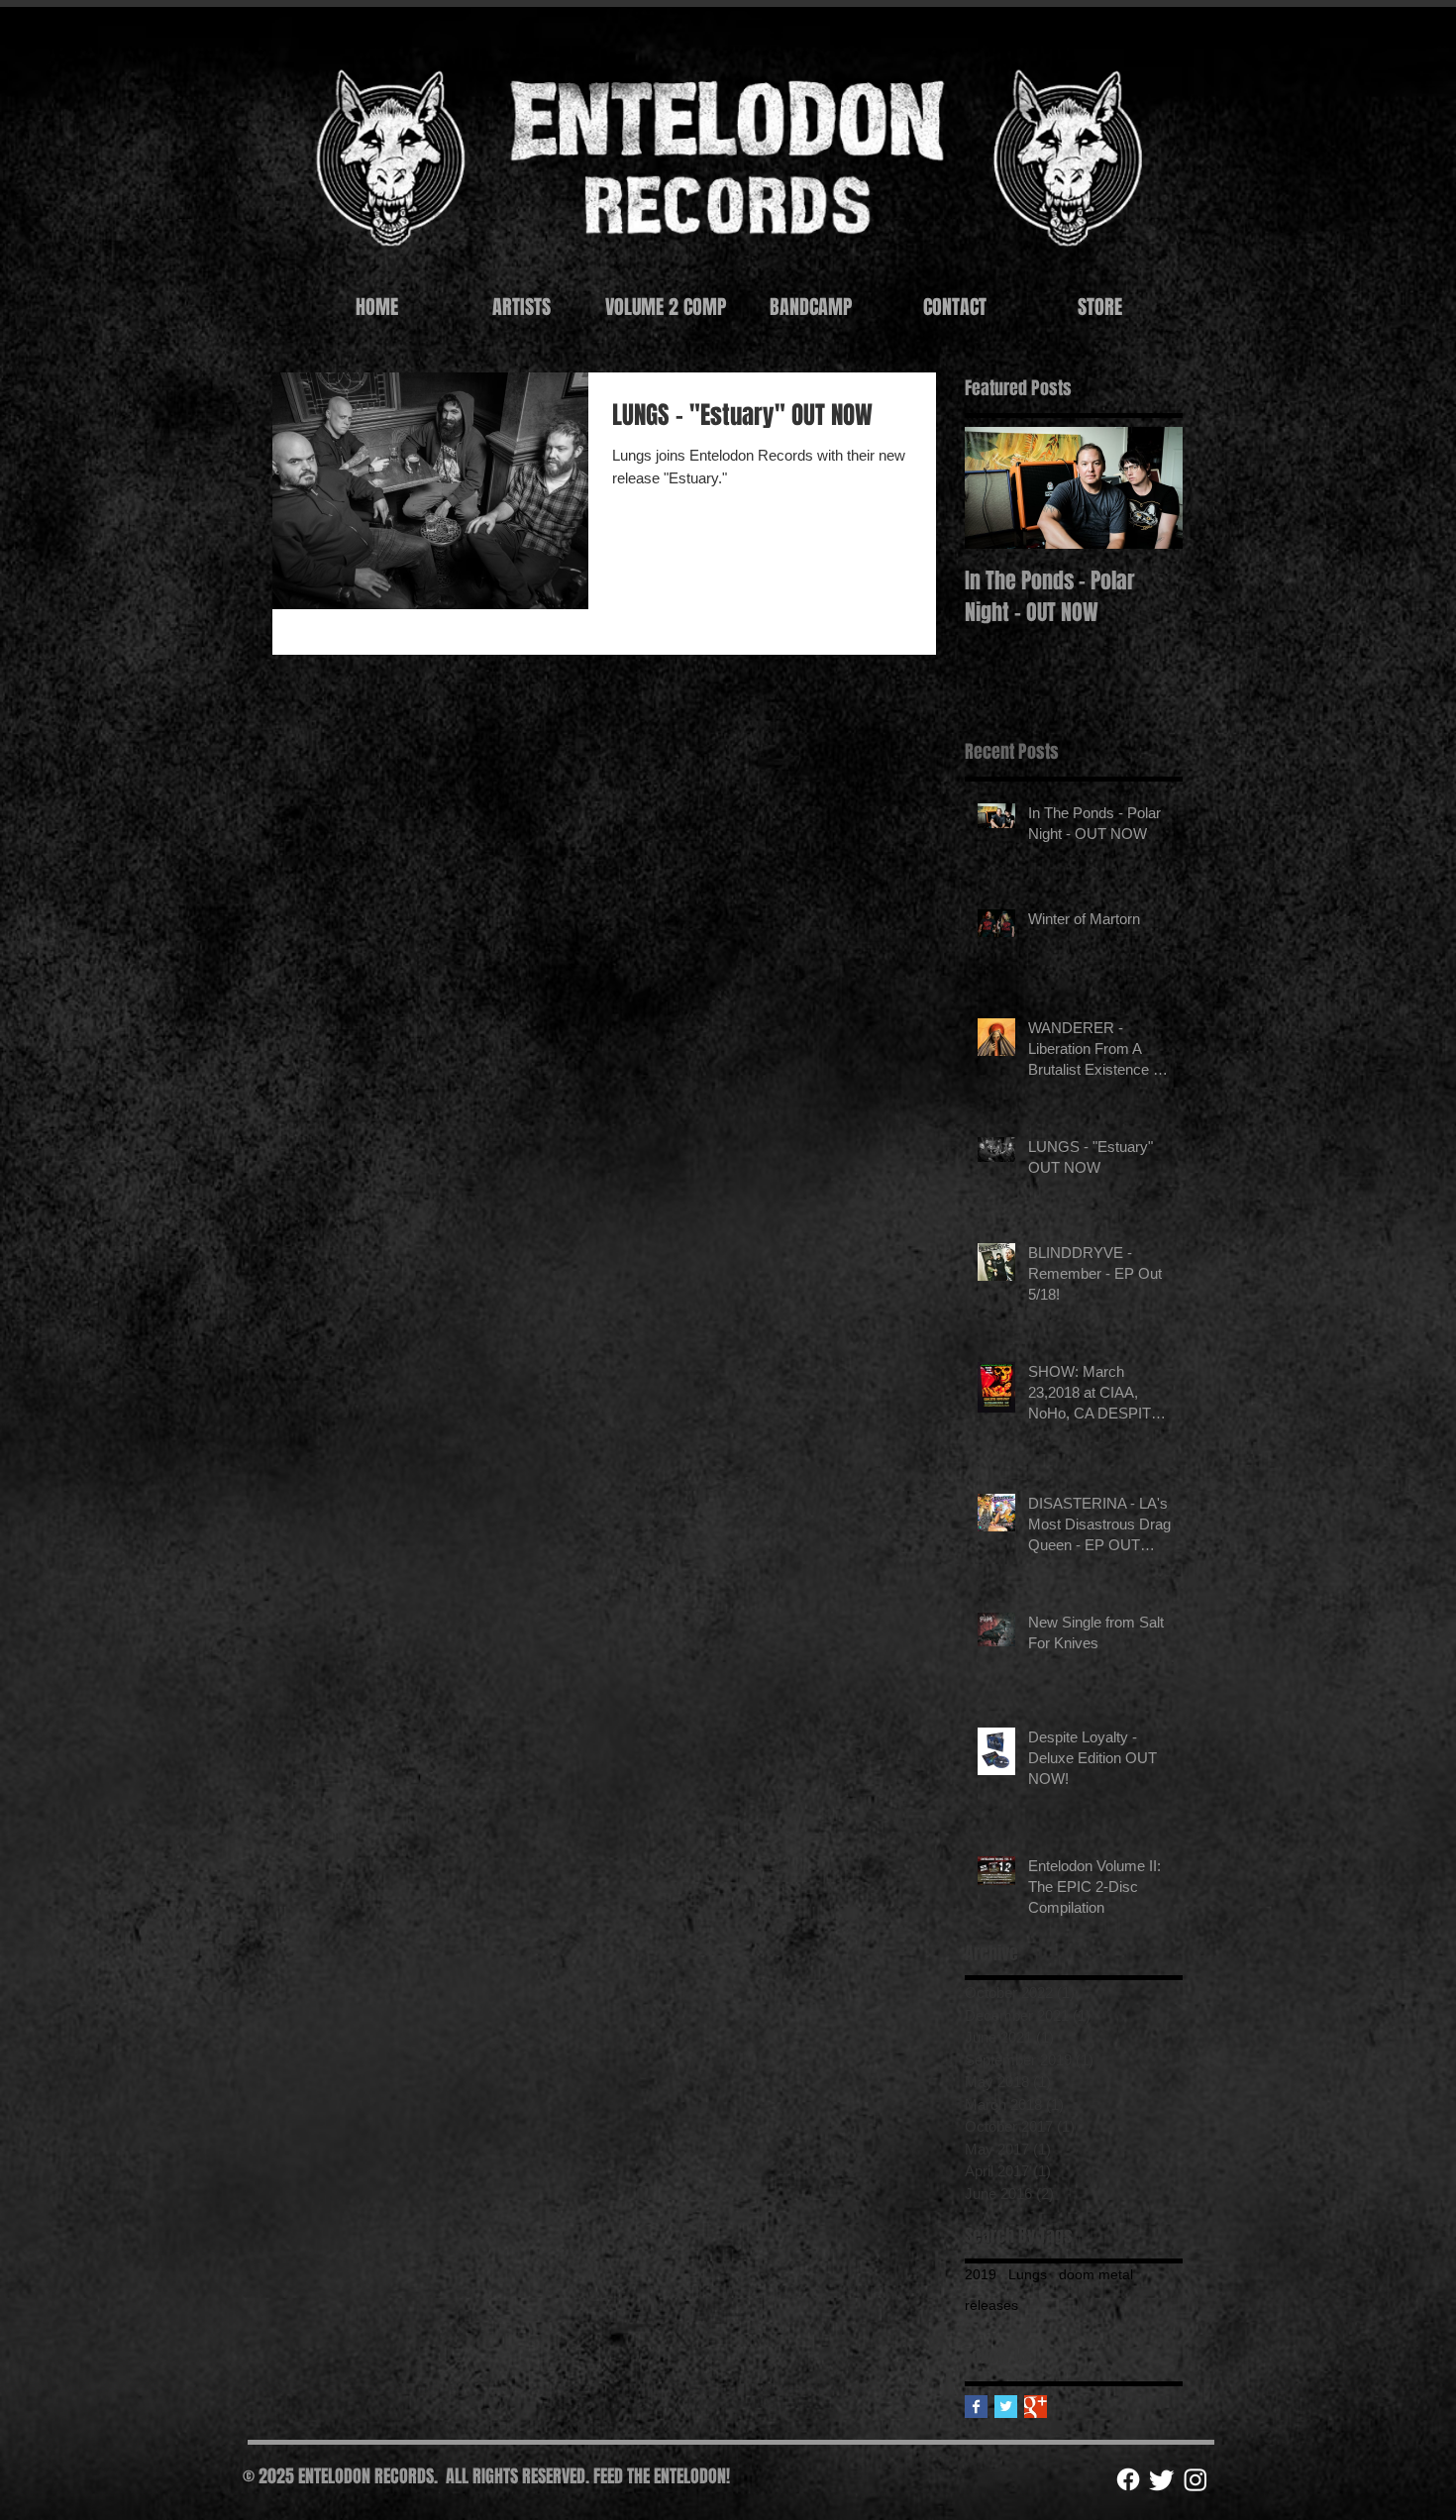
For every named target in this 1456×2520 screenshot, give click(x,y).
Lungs (1028, 2274)
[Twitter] (1162, 2479)
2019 (981, 2274)
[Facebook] (1128, 2479)
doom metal (1096, 2274)
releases (991, 2305)
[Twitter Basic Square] (1006, 2407)
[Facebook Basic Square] (976, 2407)
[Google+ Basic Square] (1036, 2407)
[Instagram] (1196, 2479)
